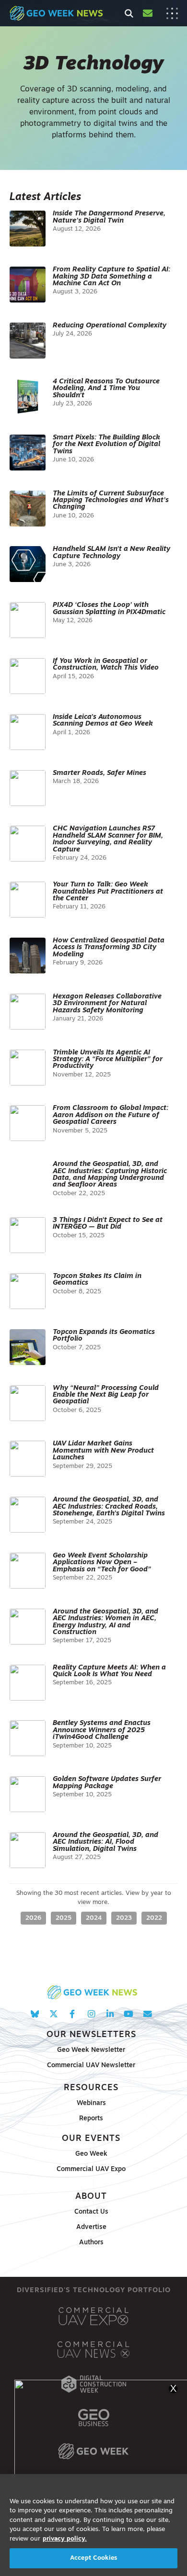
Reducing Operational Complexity (110, 326)
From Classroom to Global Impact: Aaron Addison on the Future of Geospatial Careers (111, 1115)
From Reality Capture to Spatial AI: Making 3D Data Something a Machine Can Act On (111, 277)
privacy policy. (65, 2539)
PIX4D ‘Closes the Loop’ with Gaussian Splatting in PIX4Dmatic (109, 609)
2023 (124, 1918)
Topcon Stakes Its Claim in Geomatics (97, 1280)
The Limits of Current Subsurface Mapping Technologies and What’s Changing (111, 501)
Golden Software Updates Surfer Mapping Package (107, 1783)
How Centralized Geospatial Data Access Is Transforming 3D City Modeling (109, 948)
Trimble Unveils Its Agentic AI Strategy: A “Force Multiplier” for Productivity (108, 1060)
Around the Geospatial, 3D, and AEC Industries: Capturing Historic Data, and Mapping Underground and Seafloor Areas (110, 1175)
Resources (91, 2088)
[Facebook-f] (72, 2014)
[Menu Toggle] (172, 13)
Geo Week (91, 2154)
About (91, 2197)
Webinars (91, 2103)
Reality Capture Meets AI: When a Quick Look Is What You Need (109, 1671)
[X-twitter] (53, 2014)
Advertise (91, 2227)
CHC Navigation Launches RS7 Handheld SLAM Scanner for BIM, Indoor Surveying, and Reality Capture (108, 839)
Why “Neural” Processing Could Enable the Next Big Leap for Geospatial (106, 1395)
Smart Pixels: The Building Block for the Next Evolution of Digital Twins (106, 445)
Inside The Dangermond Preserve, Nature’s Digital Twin (109, 217)
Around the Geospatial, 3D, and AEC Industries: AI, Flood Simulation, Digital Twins (105, 1842)
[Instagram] (91, 2014)
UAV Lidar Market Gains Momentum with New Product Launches (103, 1451)
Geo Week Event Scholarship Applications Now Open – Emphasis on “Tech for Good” (102, 1563)
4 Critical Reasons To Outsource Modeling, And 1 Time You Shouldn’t (106, 389)
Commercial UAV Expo (91, 2169)
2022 (154, 1918)
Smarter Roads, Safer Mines (99, 773)
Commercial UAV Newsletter (91, 2066)
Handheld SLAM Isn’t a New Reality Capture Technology (111, 553)
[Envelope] (147, 2014)
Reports (91, 2119)
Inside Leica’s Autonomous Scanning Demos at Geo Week (103, 721)
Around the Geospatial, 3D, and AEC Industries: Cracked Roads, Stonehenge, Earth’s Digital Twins (109, 1507)
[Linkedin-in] (110, 2014)
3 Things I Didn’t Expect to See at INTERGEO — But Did (108, 1224)
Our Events (91, 2139)
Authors (91, 2243)
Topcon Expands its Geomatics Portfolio (104, 1336)
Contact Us (91, 2212)
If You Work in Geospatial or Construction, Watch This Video (106, 665)
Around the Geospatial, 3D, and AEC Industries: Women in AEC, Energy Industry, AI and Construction (105, 1622)
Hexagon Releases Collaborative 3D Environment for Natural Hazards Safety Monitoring (107, 1004)
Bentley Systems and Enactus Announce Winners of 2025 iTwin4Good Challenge (102, 1730)
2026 (33, 1918)
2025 (64, 1918)
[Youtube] (129, 2014)
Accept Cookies (93, 2558)
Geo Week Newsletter (91, 2050)
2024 (94, 1918)
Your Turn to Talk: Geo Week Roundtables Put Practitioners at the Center (108, 892)
